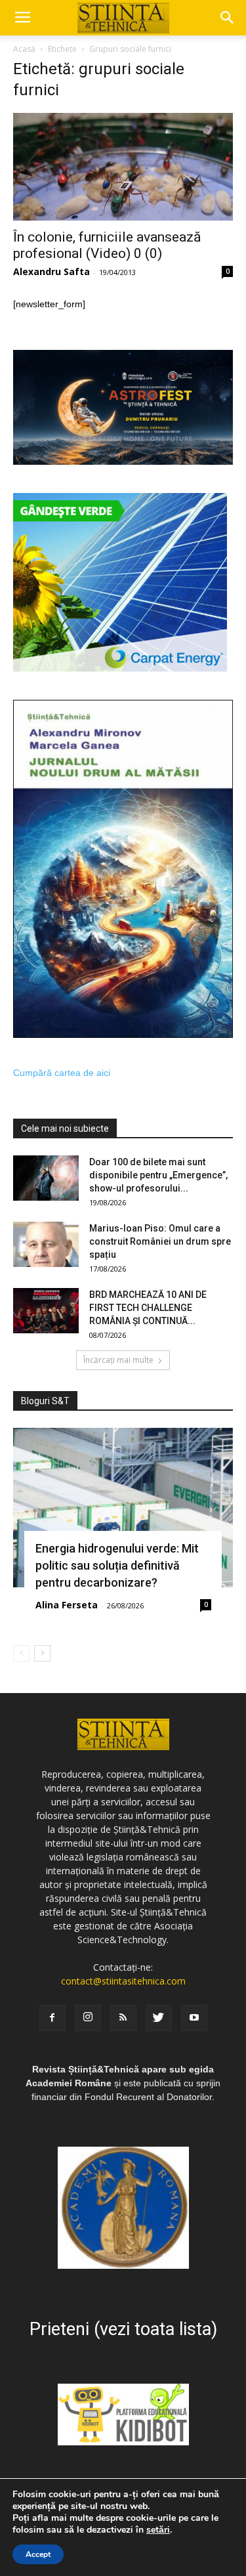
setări (158, 2530)
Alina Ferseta (67, 1605)
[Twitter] (159, 2018)
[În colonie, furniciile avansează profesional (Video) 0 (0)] (123, 167)
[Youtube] (194, 2018)
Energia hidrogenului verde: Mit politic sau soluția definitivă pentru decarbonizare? (117, 1565)
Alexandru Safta (51, 271)
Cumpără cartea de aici (62, 1073)
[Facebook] (52, 2018)
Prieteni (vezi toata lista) (123, 2329)
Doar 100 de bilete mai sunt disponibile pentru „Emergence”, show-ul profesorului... (158, 1175)
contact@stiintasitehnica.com (123, 1981)
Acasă (24, 49)
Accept (38, 2554)
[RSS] (123, 2018)
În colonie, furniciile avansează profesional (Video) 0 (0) (107, 245)
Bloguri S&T (45, 1401)
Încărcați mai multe (118, 1360)
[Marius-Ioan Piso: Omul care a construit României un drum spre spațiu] (46, 1244)
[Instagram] (88, 2018)
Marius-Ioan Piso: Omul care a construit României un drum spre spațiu (160, 1241)
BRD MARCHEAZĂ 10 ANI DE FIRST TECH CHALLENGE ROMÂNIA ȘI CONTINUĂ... (148, 1308)
